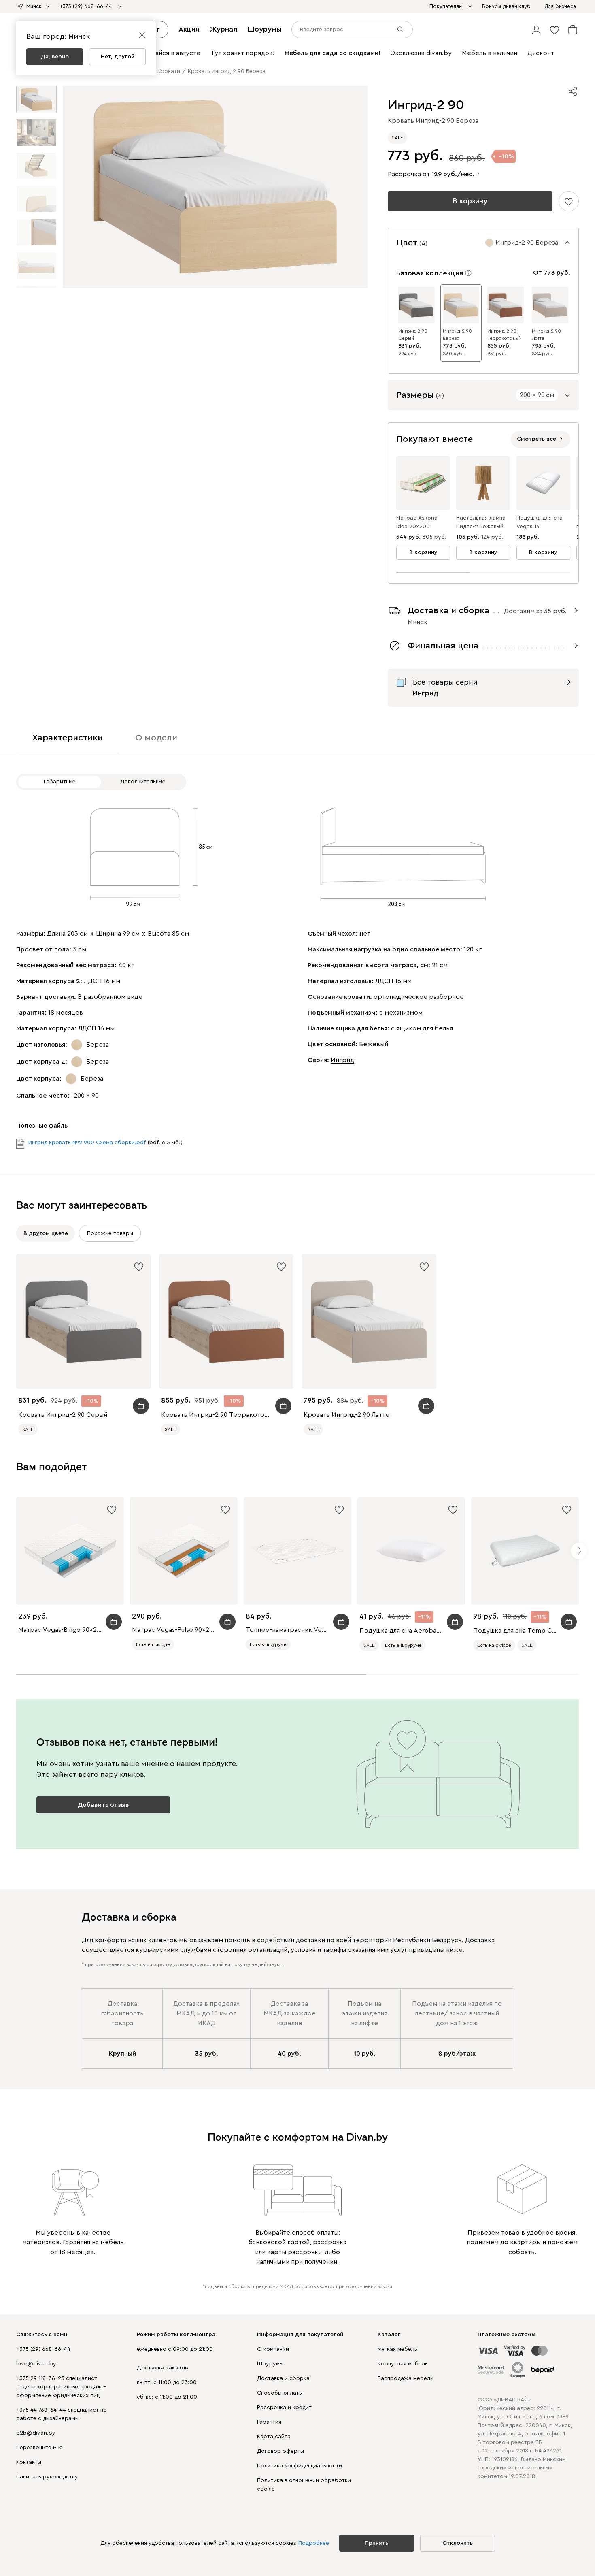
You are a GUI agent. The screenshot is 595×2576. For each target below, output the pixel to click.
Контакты (29, 2462)
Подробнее (314, 2543)
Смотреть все (537, 439)
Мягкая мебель (397, 2349)
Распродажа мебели (406, 2378)
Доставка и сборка (283, 2378)
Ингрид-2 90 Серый (413, 335)
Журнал (224, 29)
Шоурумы (265, 29)
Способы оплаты (280, 2393)
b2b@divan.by (36, 2433)
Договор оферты (280, 2451)
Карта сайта (274, 2437)
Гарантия (269, 2422)
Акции (189, 29)
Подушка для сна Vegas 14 (540, 522)
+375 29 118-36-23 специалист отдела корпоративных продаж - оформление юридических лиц (61, 2387)
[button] (536, 30)
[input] (352, 30)
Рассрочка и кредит (284, 2408)
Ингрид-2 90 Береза (457, 335)
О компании (273, 2349)
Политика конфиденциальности (300, 2466)
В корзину (470, 201)
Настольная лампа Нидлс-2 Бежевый (481, 522)
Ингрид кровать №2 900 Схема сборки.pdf (87, 1143)
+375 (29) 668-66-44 (43, 2349)
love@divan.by (36, 2364)
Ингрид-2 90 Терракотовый (504, 335)
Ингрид (342, 1060)
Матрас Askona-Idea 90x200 (418, 522)
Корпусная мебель (403, 2364)
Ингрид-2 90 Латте (546, 335)
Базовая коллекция (430, 273)
